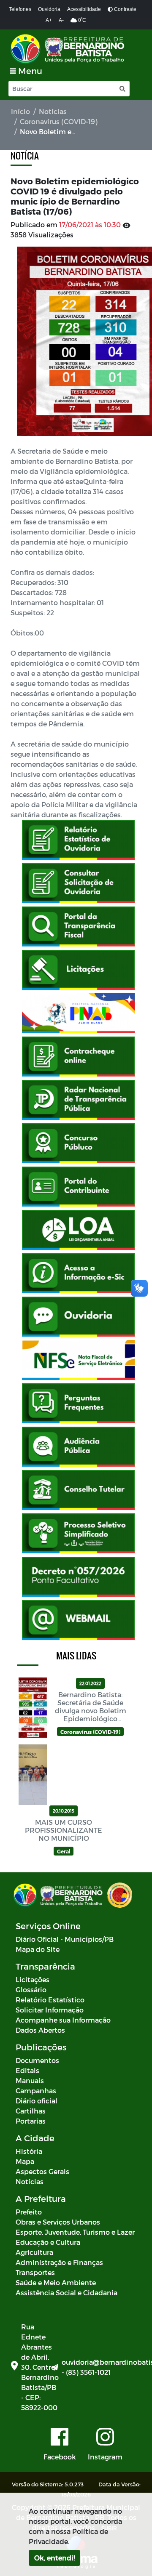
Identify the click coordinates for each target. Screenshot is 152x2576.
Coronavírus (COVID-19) (59, 121)
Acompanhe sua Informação (63, 2020)
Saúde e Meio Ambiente (56, 2282)
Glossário (31, 1990)
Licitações (33, 1979)
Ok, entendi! (54, 2558)
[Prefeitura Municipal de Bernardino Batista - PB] (69, 49)
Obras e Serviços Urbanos (58, 2222)
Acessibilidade (84, 9)
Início (20, 111)
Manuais (30, 2080)
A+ (49, 20)
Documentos (37, 2060)
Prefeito (29, 2212)
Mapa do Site (38, 1949)
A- (61, 20)
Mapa (25, 2161)
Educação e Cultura (48, 2242)
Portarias (31, 2121)
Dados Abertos (40, 2030)
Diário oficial (37, 2101)
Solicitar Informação (50, 2010)
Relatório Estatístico (50, 2000)
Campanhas (36, 2091)
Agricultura (34, 2252)
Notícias (53, 111)
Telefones (20, 9)
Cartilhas (31, 2111)
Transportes (35, 2272)
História (29, 2151)
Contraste (125, 9)
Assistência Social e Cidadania (66, 2293)
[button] (122, 89)
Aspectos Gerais (42, 2171)
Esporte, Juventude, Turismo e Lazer (75, 2232)
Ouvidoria (49, 9)
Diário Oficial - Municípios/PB (65, 1939)
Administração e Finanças (59, 2262)
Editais (27, 2070)
